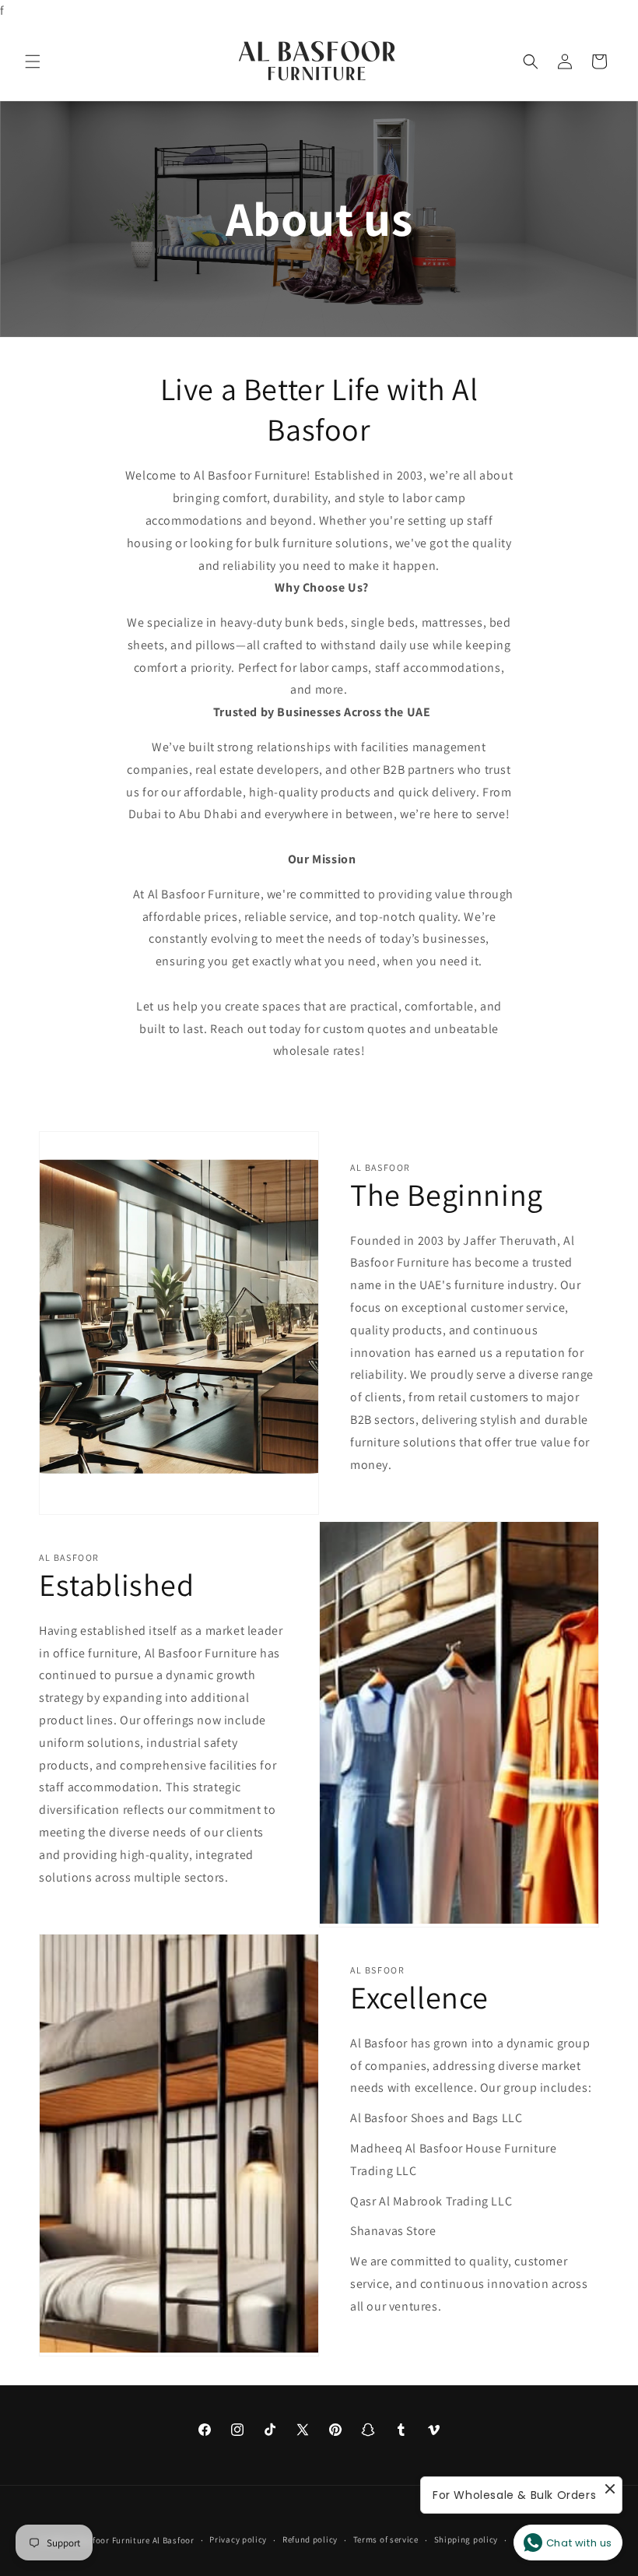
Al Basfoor (174, 2540)
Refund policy (310, 2539)
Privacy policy (238, 2539)
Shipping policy (466, 2539)
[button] (33, 62)
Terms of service (386, 2539)
